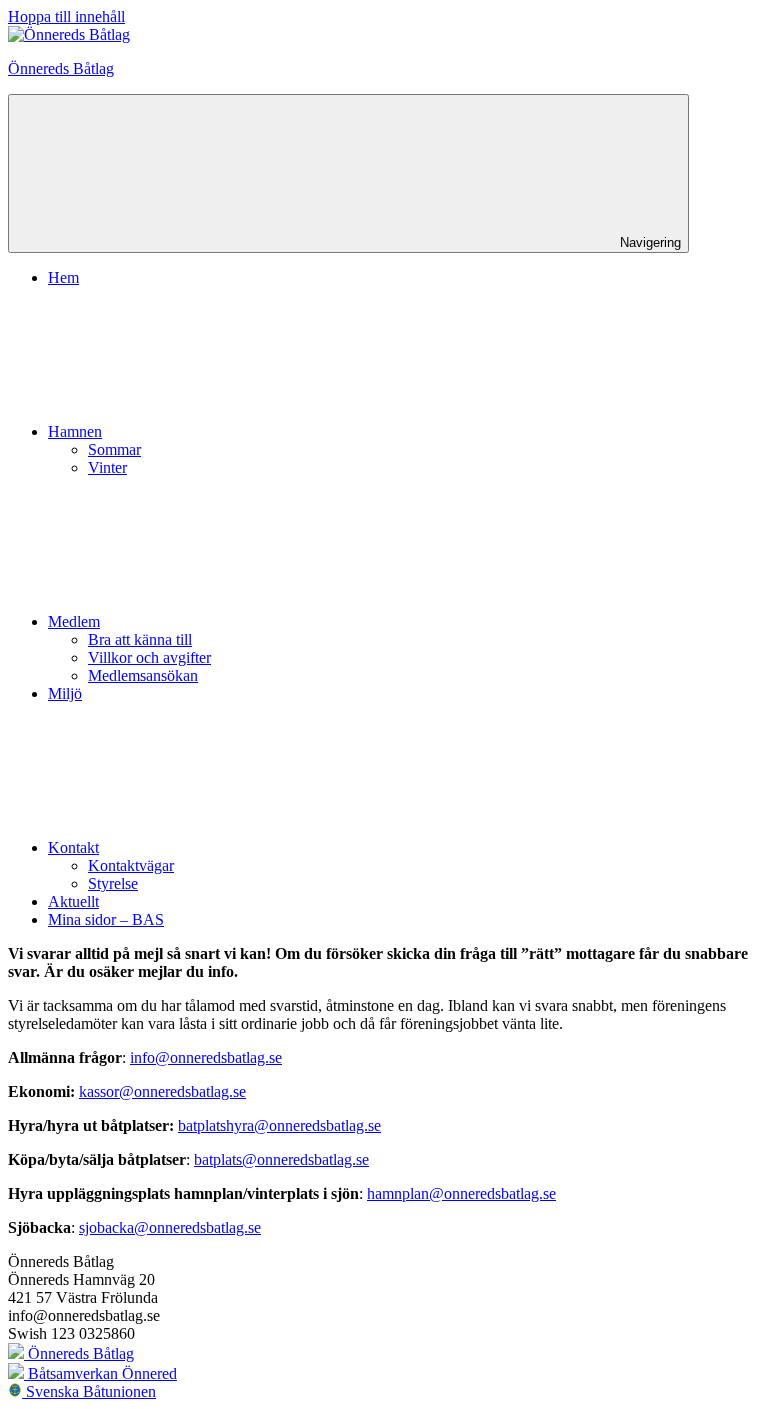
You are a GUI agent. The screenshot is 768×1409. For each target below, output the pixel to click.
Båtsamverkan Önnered (100, 1373)
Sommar (114, 449)
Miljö (65, 693)
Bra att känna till (140, 639)
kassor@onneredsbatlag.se (162, 1091)
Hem (63, 277)
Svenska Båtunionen (89, 1391)
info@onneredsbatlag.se (206, 1057)
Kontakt (73, 847)
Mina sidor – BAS (106, 919)
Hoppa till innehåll (66, 16)
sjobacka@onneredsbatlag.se (170, 1227)
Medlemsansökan (143, 675)
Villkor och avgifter (149, 657)
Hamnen (75, 431)
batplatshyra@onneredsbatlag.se (279, 1125)
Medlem (74, 621)
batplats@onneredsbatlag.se (281, 1159)
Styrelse (113, 883)
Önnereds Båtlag (61, 68)
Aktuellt (73, 901)
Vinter (107, 467)
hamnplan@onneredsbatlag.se (461, 1193)
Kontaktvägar (131, 865)
